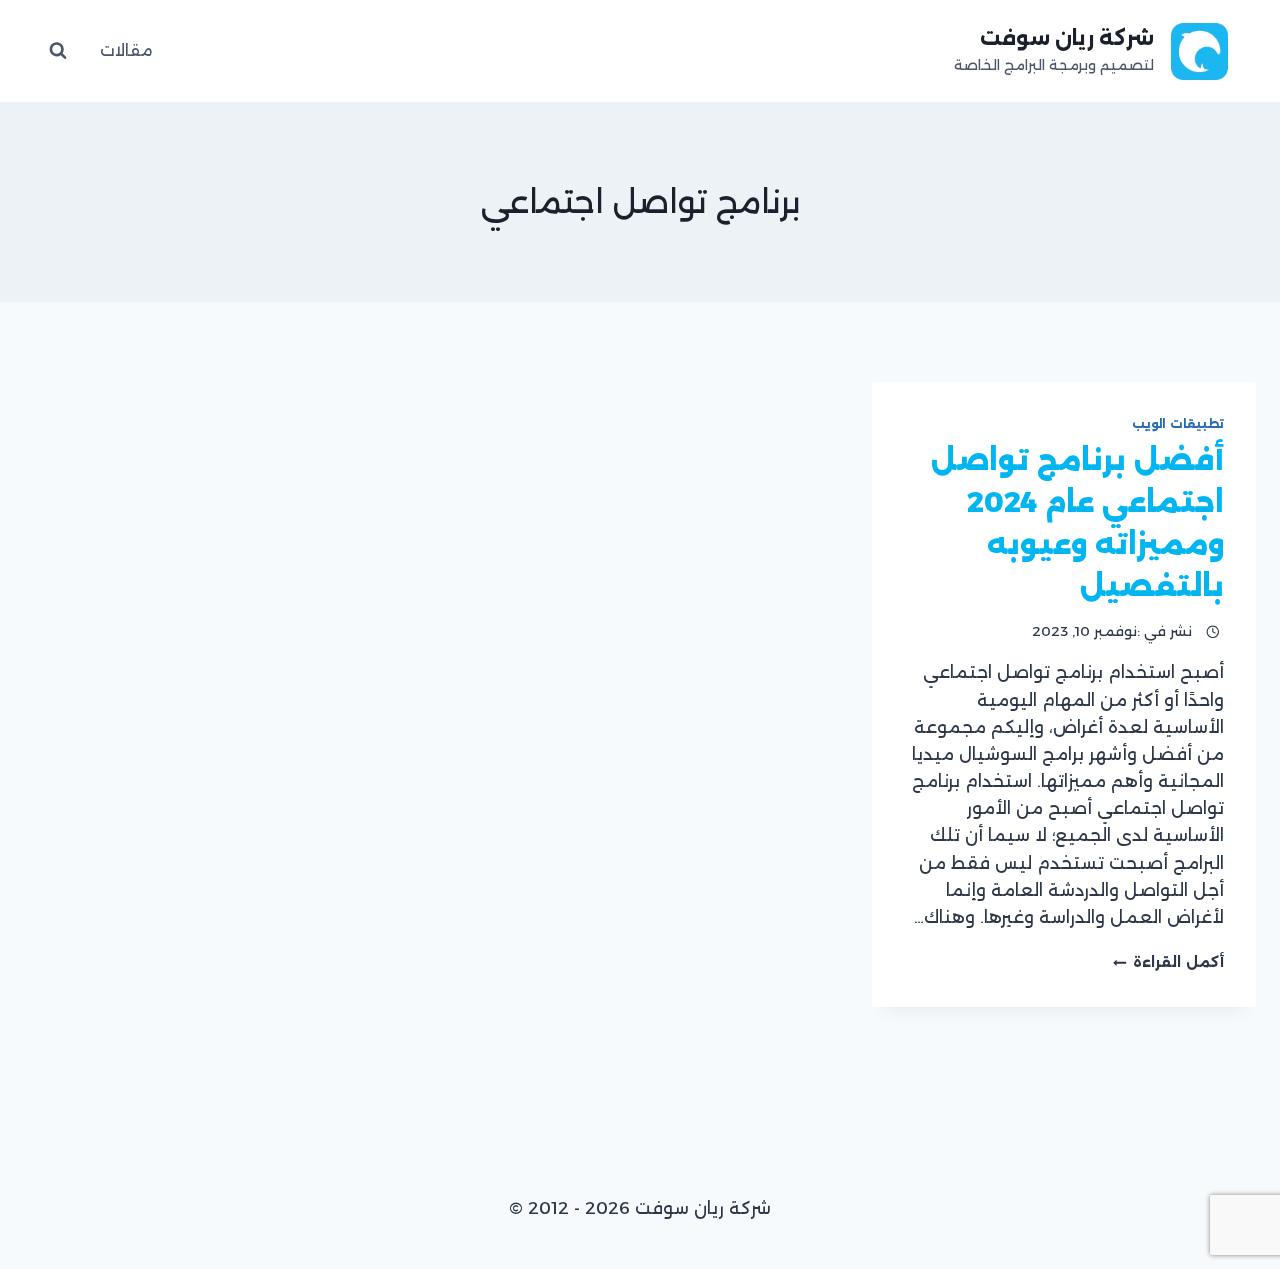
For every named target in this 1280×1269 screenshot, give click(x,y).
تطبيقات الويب (1178, 423)
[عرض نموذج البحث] (58, 51)
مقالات (126, 50)
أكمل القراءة (1168, 962)
